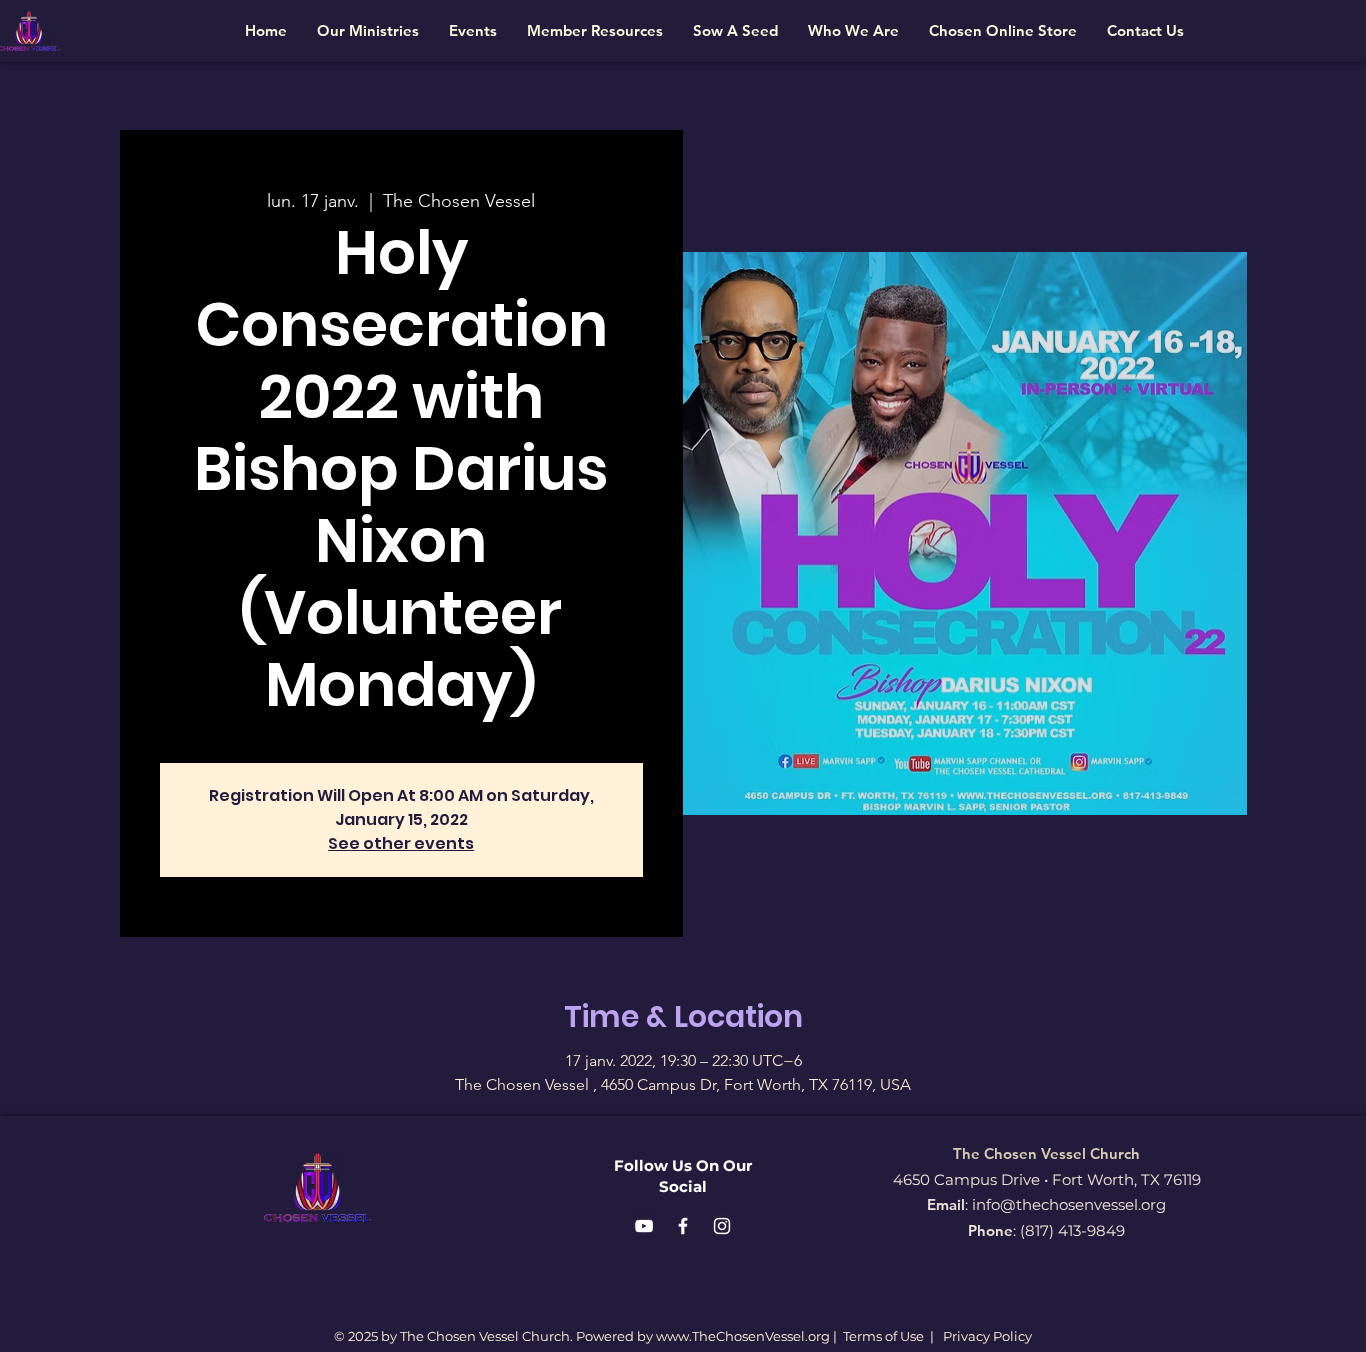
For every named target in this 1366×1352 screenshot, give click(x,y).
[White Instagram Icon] (722, 1226)
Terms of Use (883, 1336)
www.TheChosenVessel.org (743, 1336)
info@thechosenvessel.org (1069, 1204)
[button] (368, 30)
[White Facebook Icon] (683, 1226)
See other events (401, 843)
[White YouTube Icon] (644, 1226)
